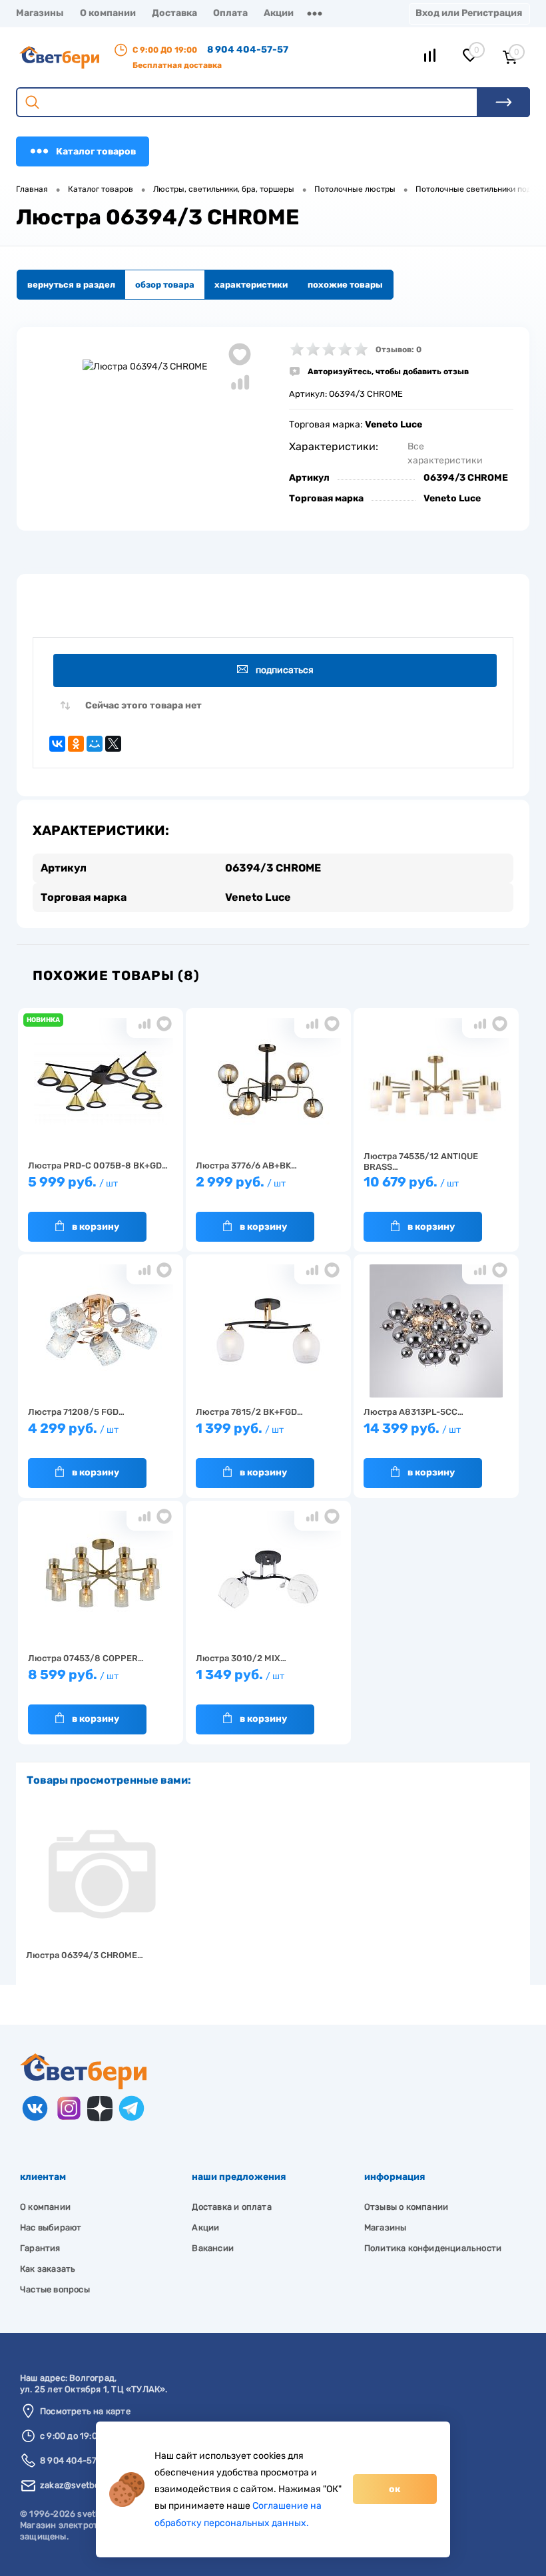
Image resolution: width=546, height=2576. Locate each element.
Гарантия (40, 2248)
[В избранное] (164, 1024)
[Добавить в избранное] (240, 354)
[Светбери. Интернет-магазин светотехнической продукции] (83, 2086)
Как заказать (48, 2269)
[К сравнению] (144, 1024)
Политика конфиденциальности (433, 2248)
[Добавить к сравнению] (240, 382)
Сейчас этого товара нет (143, 705)
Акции (279, 13)
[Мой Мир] (95, 744)
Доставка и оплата (231, 2207)
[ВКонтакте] (57, 744)
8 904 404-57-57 (248, 50)
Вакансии (213, 2248)
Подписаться (285, 670)
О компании (108, 13)
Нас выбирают (51, 2227)
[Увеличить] (145, 366)
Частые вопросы (55, 2289)
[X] (113, 744)
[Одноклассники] (76, 744)
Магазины (40, 13)
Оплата (230, 13)
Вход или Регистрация (469, 13)
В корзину (96, 1227)
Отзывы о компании (406, 2207)
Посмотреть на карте (85, 2411)
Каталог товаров (96, 151)
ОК (395, 2489)
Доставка (174, 13)
